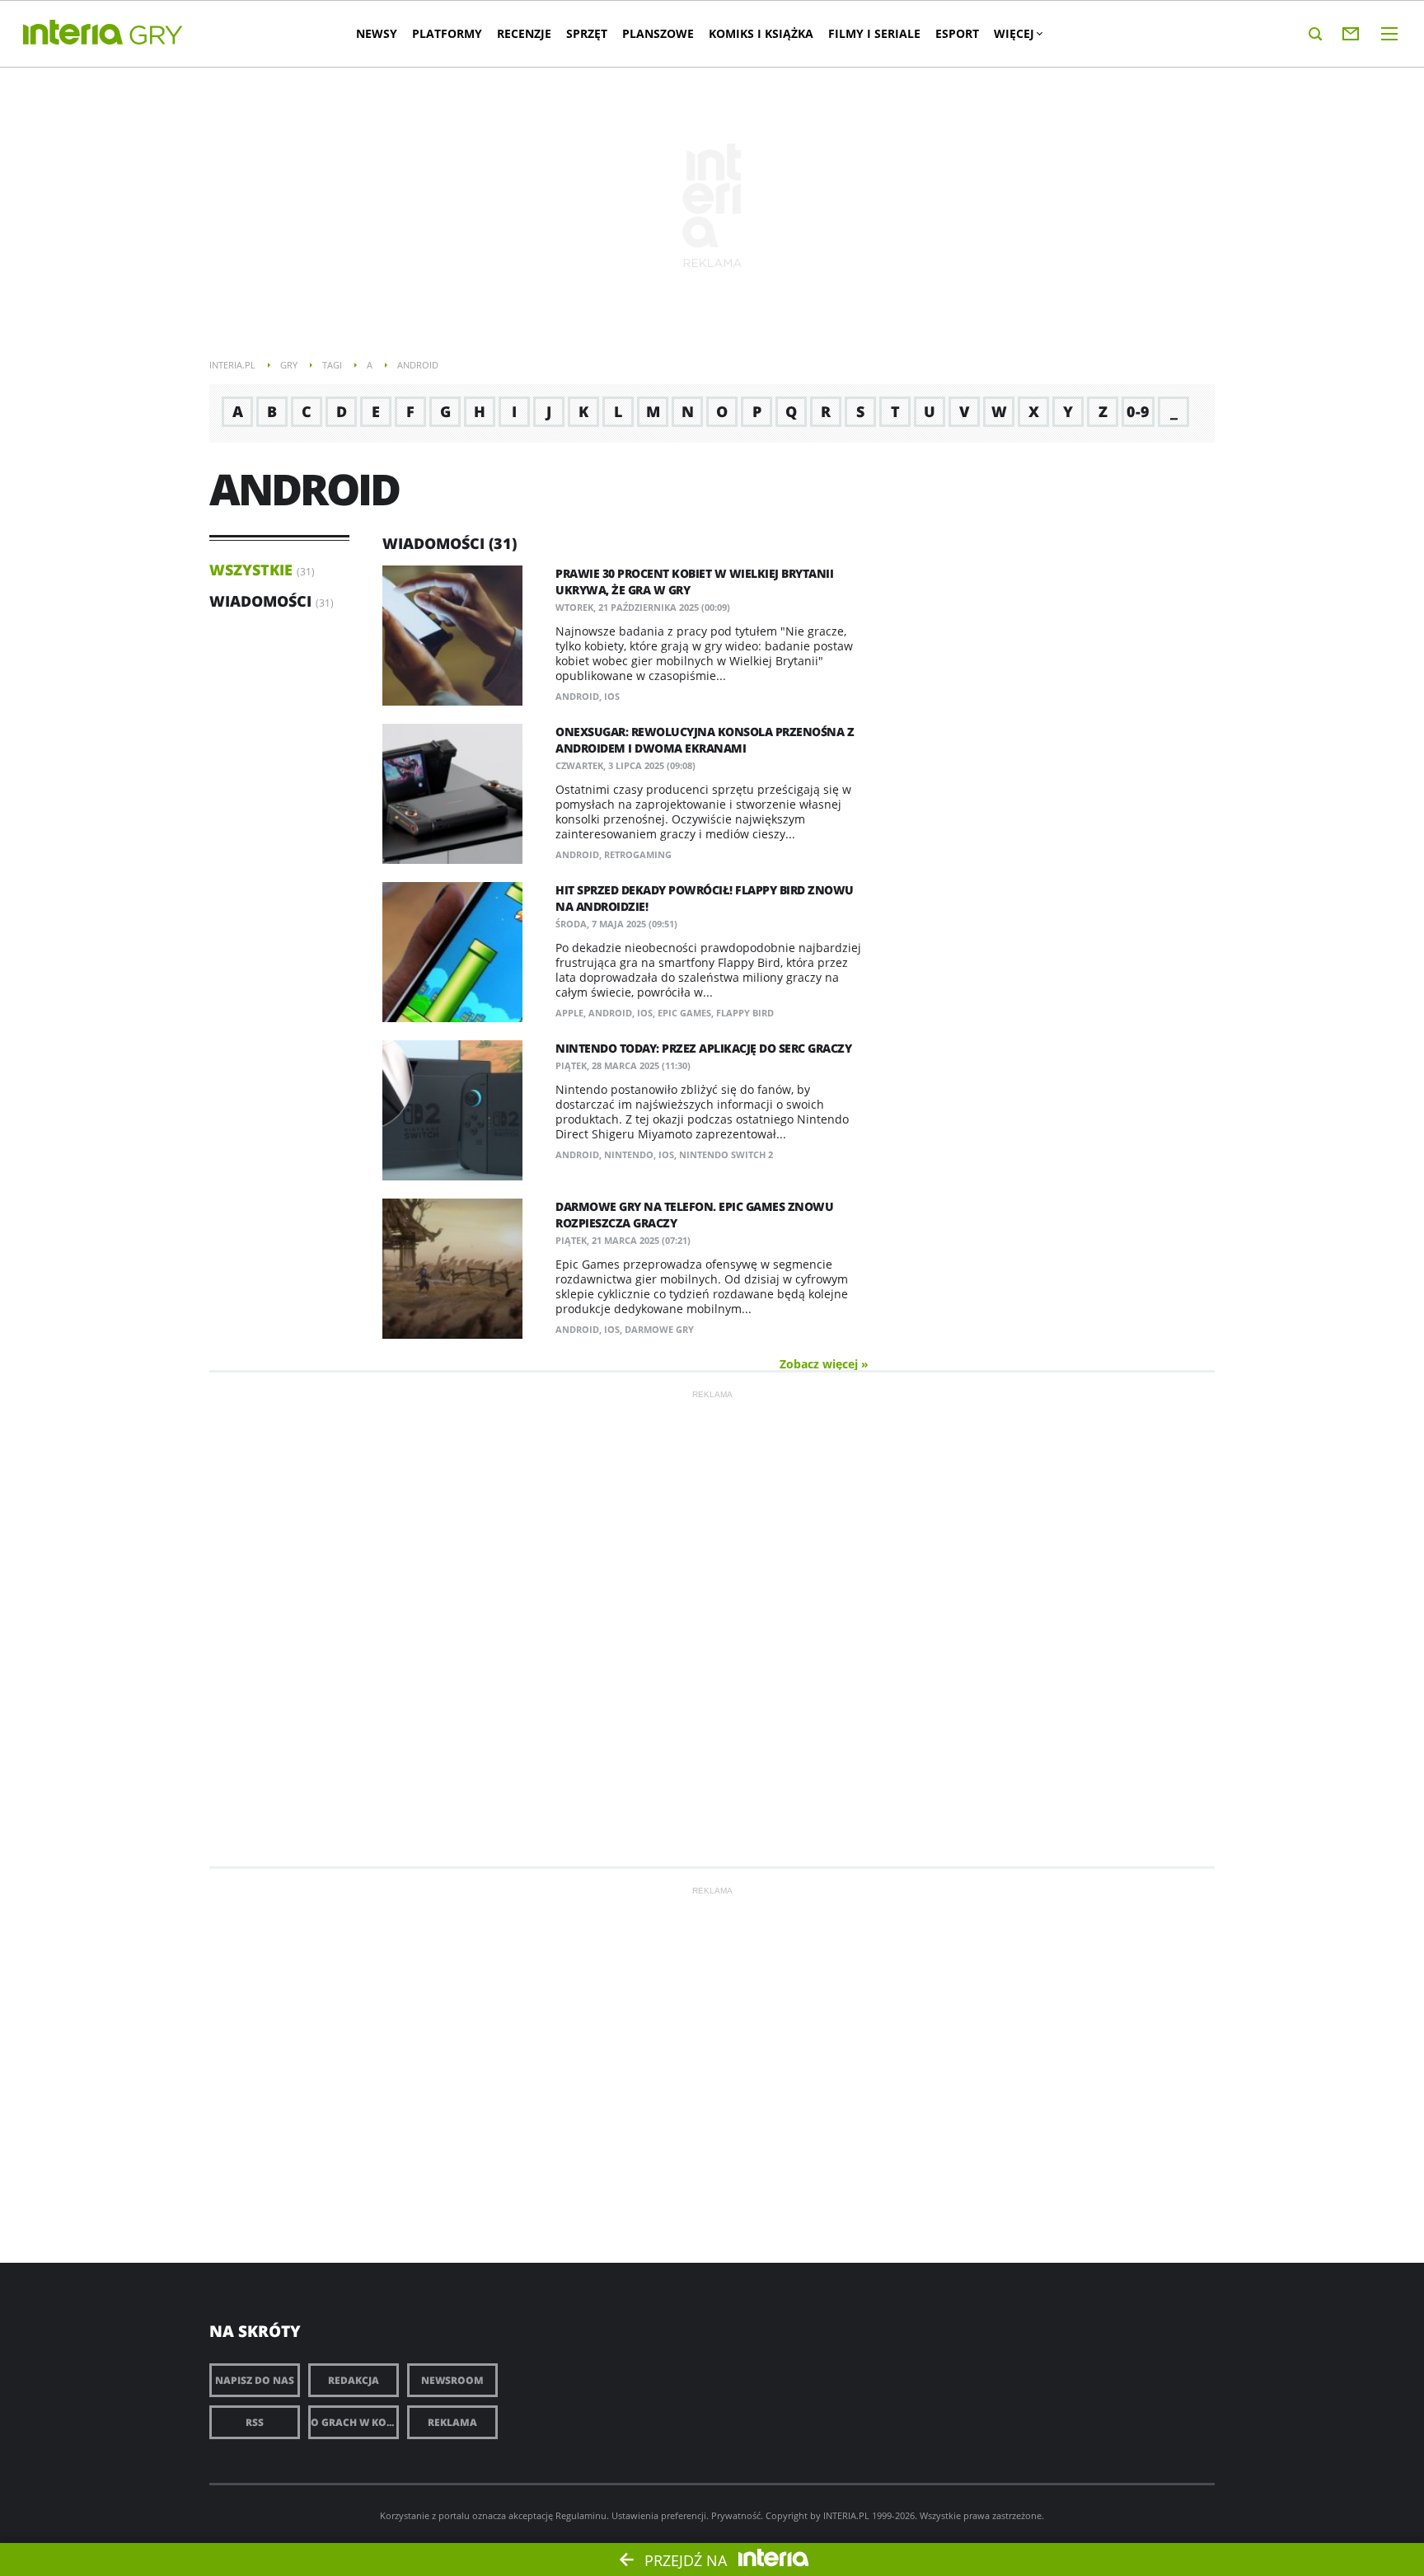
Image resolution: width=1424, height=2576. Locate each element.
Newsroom (452, 2380)
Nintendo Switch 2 (726, 1154)
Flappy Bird (745, 1013)
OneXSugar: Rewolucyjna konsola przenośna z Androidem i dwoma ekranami (705, 740)
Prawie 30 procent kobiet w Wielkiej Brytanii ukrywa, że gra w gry (694, 582)
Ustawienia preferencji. (660, 2515)
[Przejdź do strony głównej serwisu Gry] (157, 36)
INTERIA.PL (846, 2515)
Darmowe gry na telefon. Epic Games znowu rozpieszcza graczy (694, 1215)
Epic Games (684, 1013)
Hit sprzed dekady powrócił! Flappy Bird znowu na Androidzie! (705, 898)
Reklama (452, 2422)
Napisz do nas (255, 2380)
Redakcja (354, 2380)
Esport (957, 33)
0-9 (1138, 411)
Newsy (377, 33)
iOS (612, 696)
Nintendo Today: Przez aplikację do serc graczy (703, 1048)
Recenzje (524, 33)
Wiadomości (260, 601)
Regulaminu (581, 2515)
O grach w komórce (355, 2422)
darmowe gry (659, 1329)
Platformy (447, 33)
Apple (569, 1013)
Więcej (1014, 33)
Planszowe (658, 33)
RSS (255, 2422)
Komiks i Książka (761, 33)
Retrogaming (638, 854)
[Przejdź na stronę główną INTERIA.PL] (73, 33)
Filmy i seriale (874, 33)
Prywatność (736, 2515)
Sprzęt (587, 33)
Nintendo (629, 1154)
